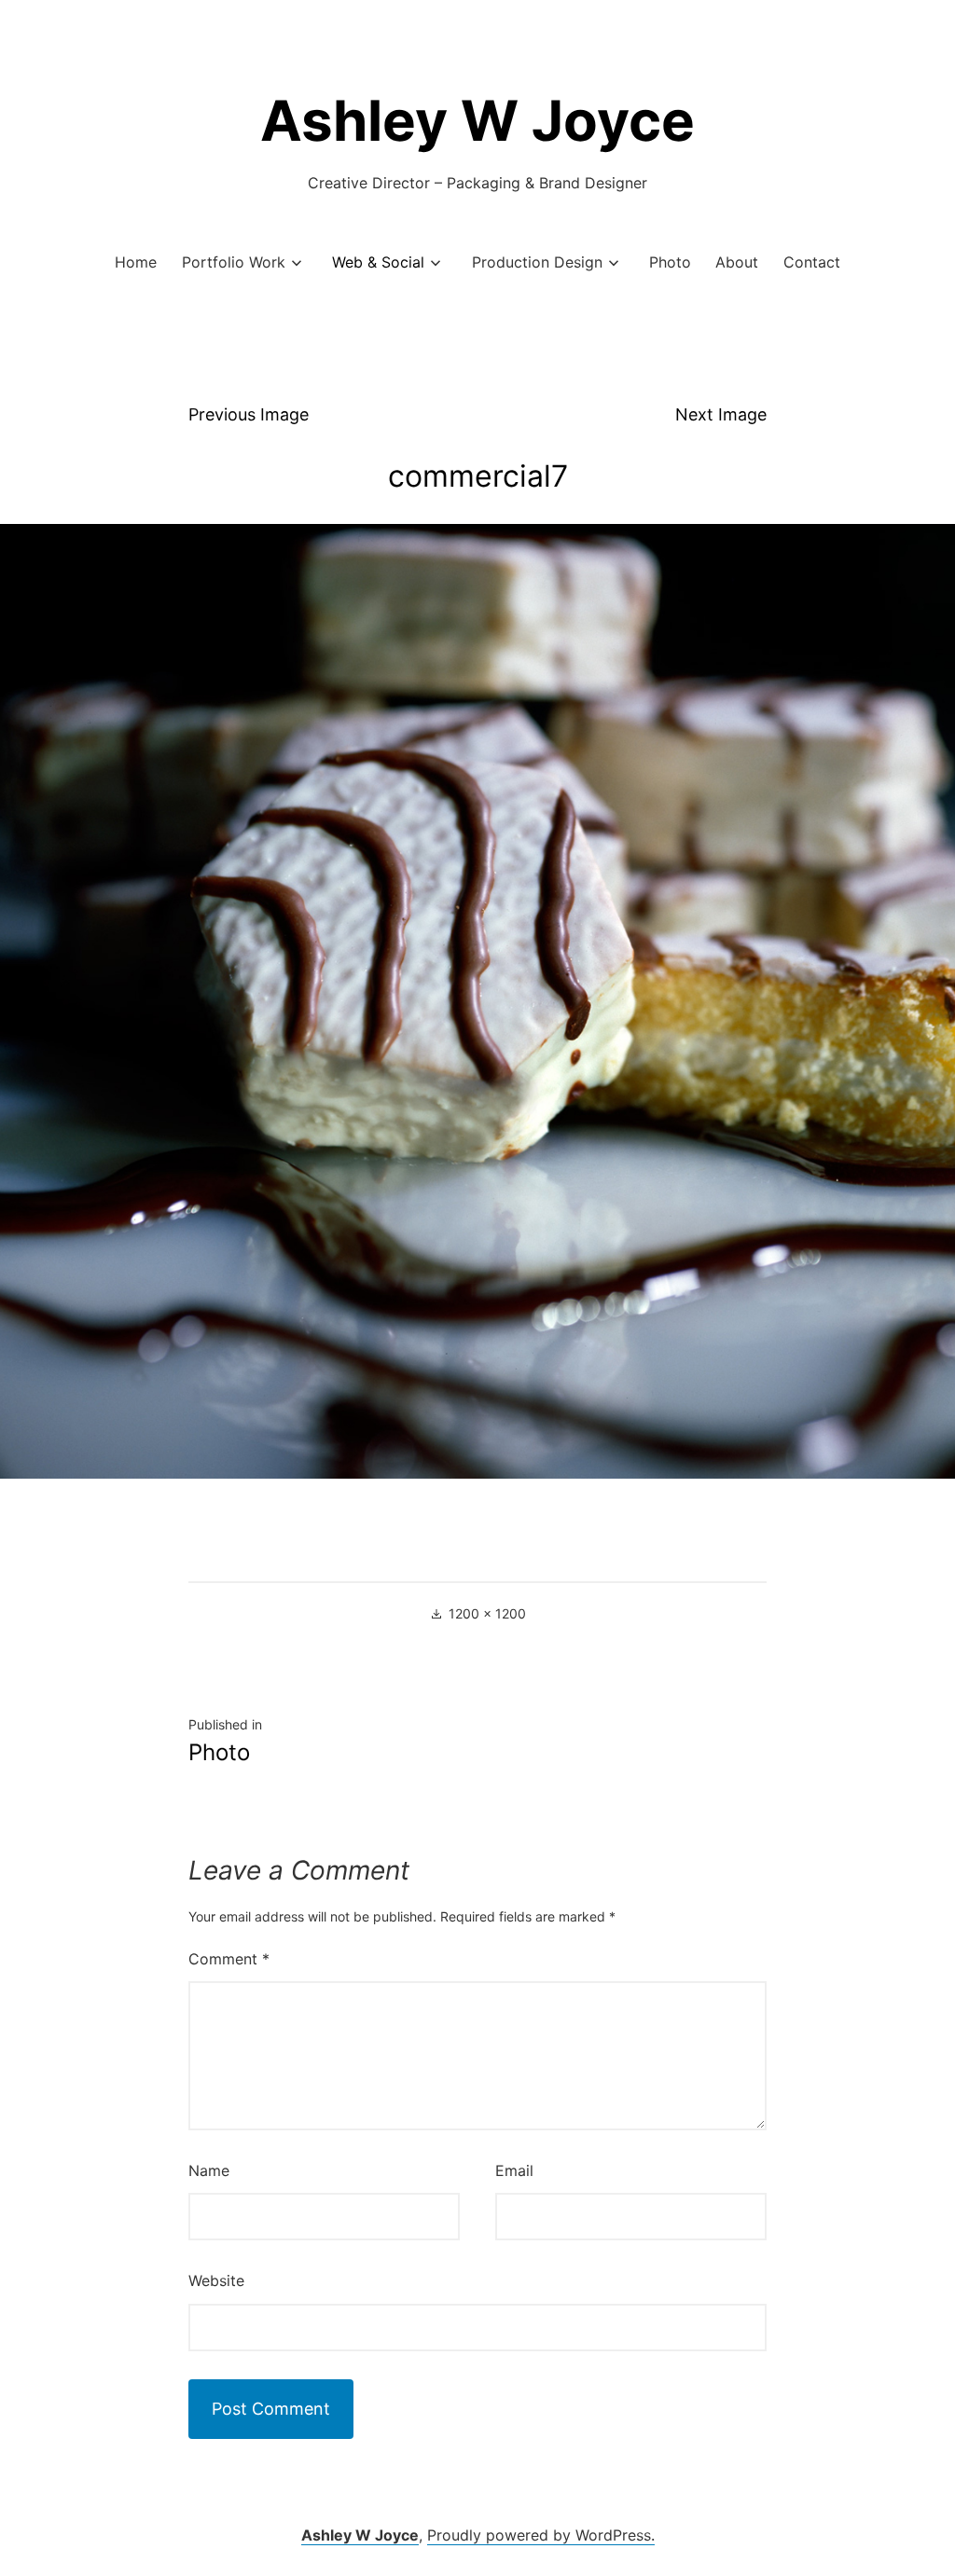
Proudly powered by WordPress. (541, 2535)
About (737, 262)
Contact (812, 262)
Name (209, 2170)
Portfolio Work (234, 262)
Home (136, 262)
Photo (670, 262)
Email (514, 2170)
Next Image (721, 414)
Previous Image (249, 414)
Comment (229, 1959)
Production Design (537, 262)
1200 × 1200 (487, 1613)
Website (216, 2280)
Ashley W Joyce (477, 120)
